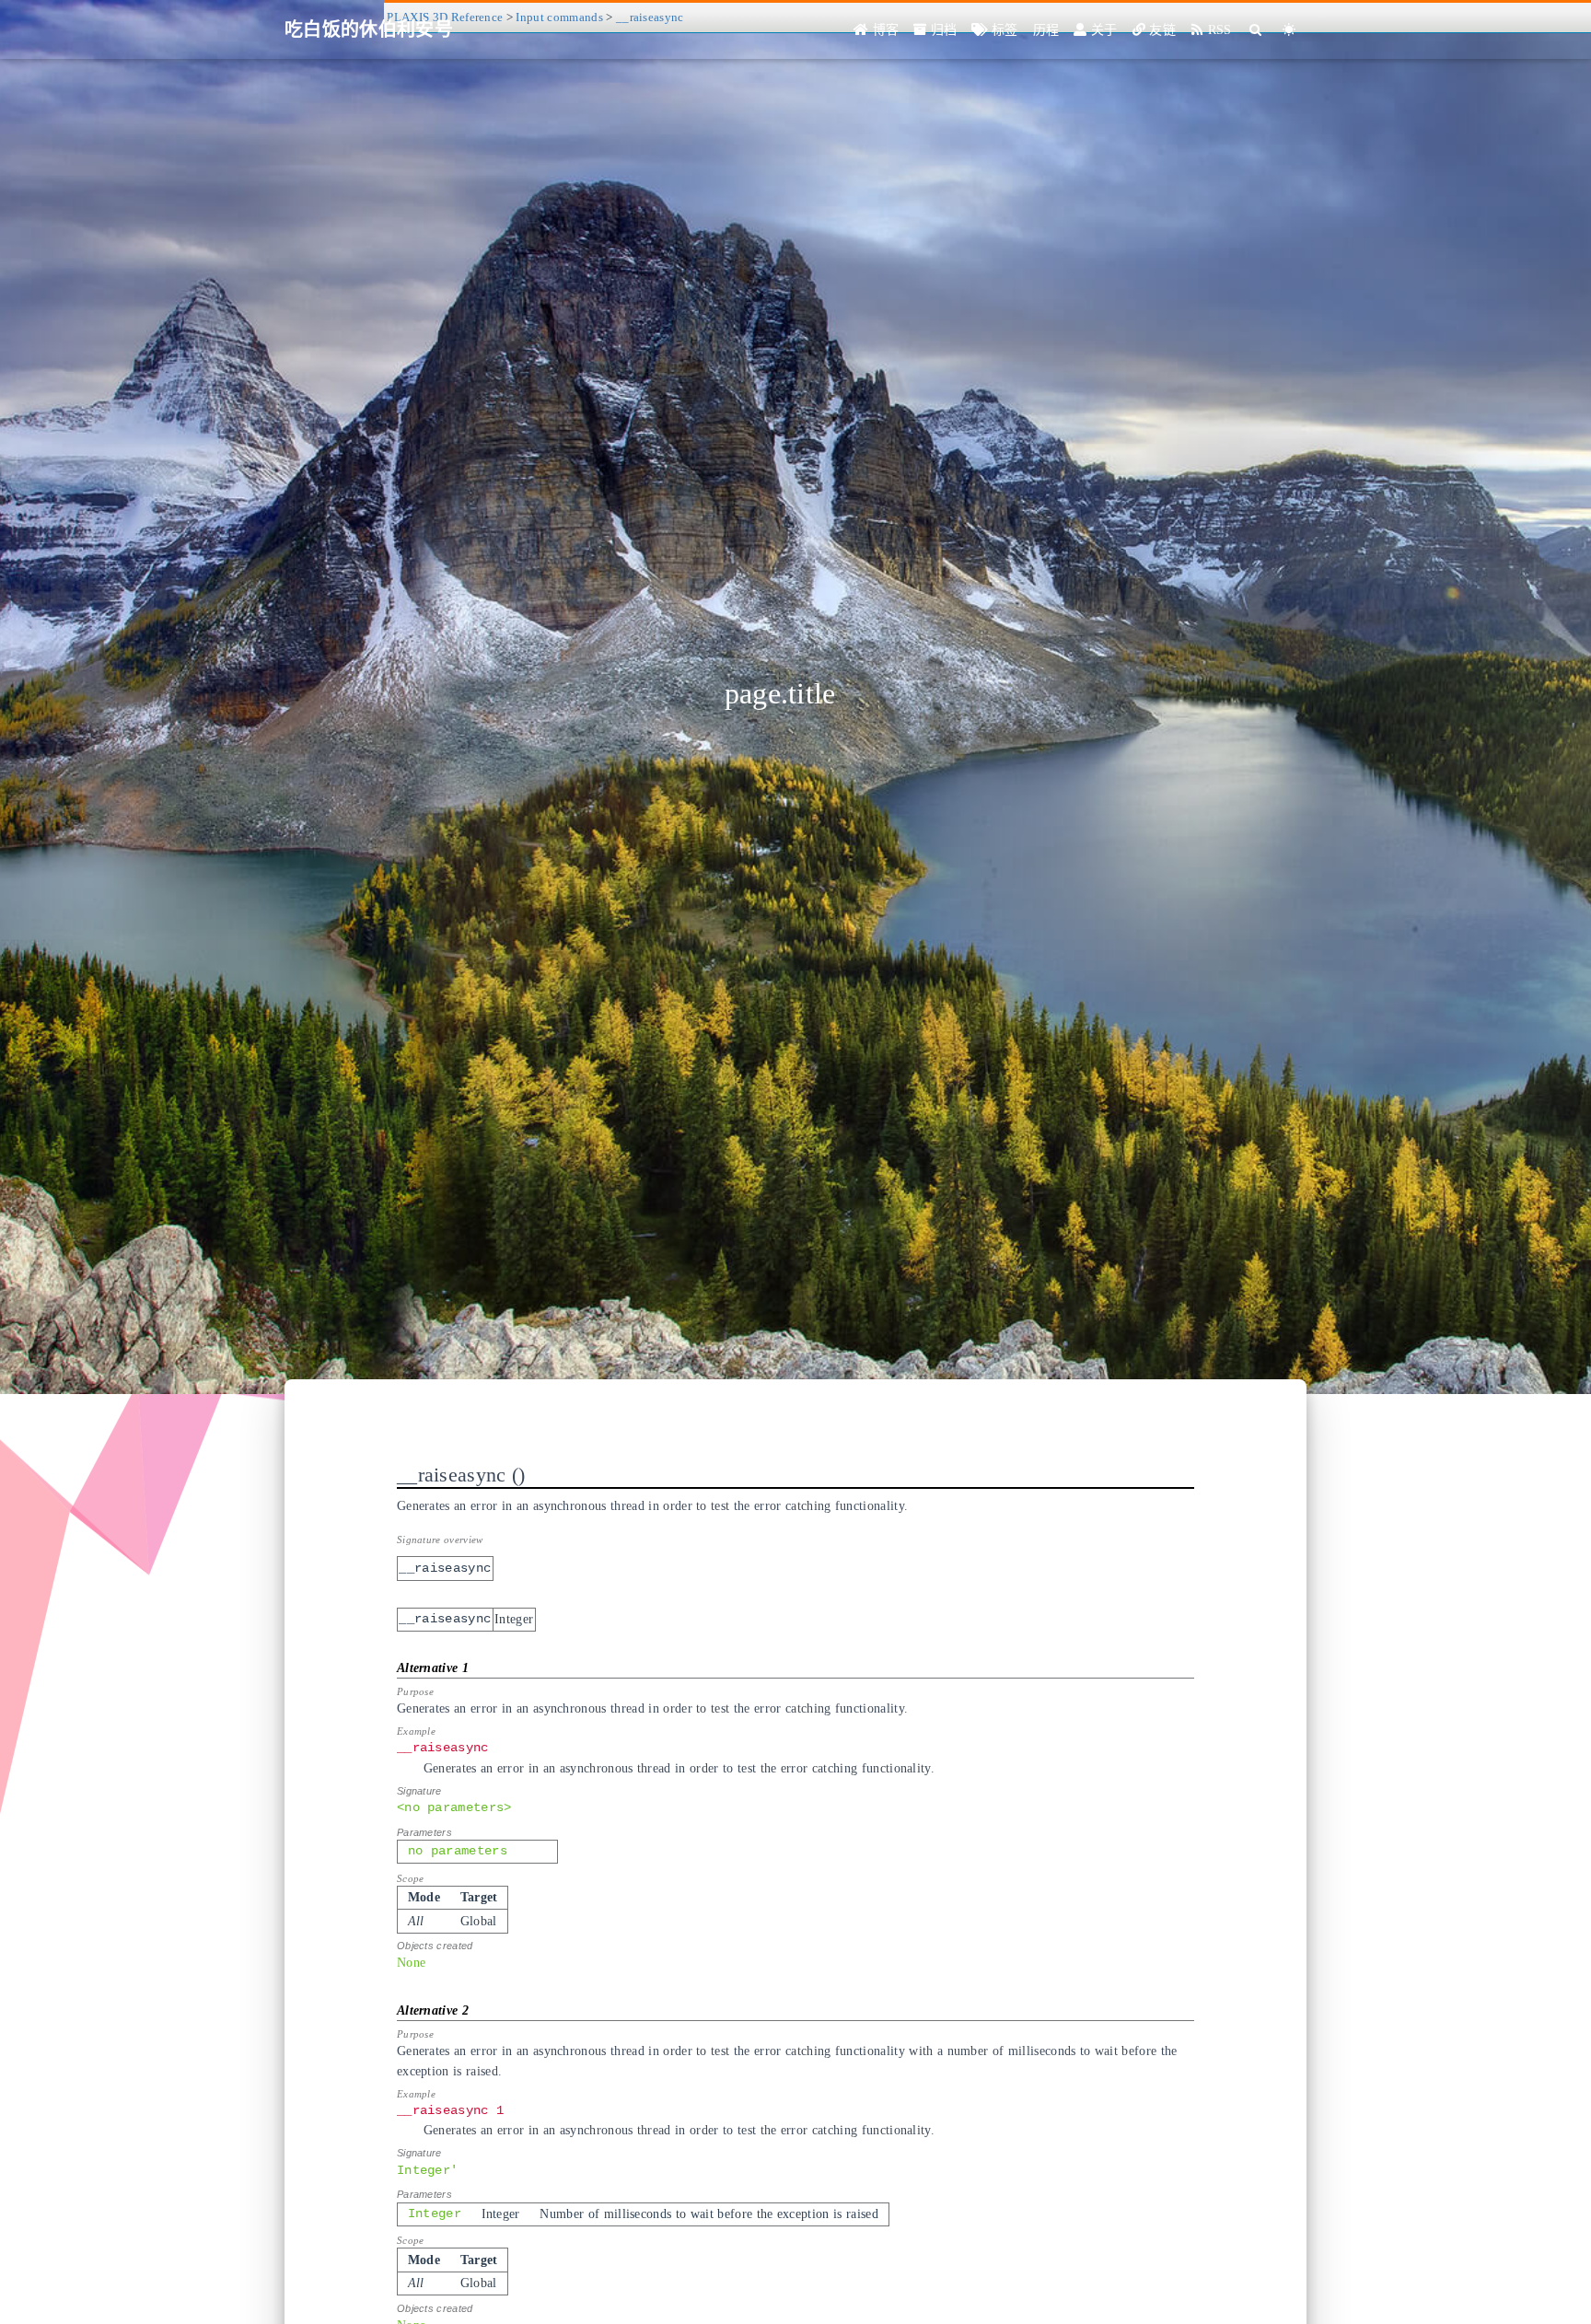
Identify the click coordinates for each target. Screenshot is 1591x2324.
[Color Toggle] (1289, 30)
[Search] (1256, 30)
